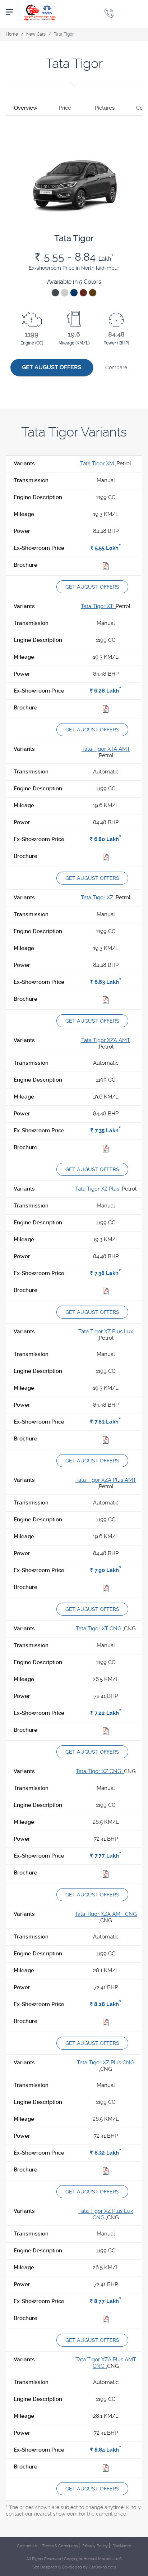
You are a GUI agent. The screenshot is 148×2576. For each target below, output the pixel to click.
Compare (116, 367)
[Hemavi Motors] (40, 12)
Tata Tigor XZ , (98, 898)
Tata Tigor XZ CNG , (100, 1771)
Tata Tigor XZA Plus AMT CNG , (106, 2363)
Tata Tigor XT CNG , (100, 1629)
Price (65, 108)
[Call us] (109, 13)
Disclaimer (122, 2546)
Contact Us (27, 2546)
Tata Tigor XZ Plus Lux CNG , (106, 2214)
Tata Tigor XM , (98, 463)
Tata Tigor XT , (98, 606)
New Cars (36, 34)
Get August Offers (52, 367)
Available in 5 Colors (74, 282)
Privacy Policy (95, 2546)
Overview (26, 108)
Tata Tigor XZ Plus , (98, 1189)
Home (12, 34)
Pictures (105, 108)
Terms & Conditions (60, 2546)
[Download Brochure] (106, 567)
